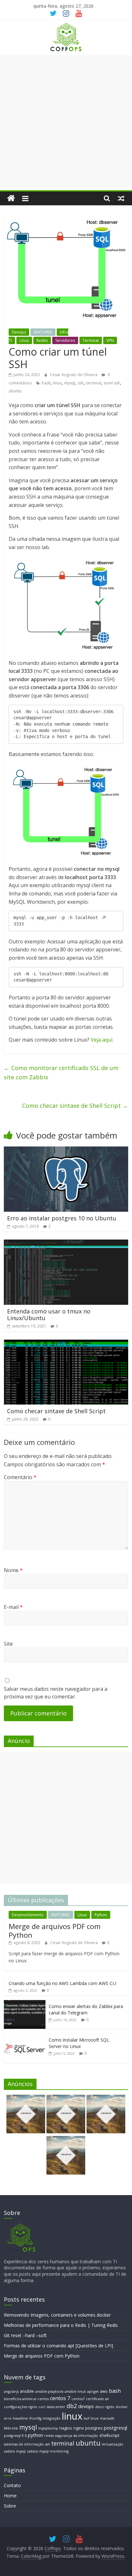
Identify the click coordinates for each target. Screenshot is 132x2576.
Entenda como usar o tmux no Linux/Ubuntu (49, 1315)
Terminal (91, 340)
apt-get (93, 2391)
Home (10, 2496)
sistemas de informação (24, 2444)
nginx (79, 2428)
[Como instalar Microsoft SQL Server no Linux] (25, 2037)
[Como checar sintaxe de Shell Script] (66, 1343)
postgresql (116, 2428)
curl (42, 2407)
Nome (13, 1570)
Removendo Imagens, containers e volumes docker (57, 2315)
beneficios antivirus (20, 2399)
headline (20, 2418)
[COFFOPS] (20, 2226)
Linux (24, 340)
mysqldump (48, 2428)
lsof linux (91, 2418)
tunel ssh (112, 383)
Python (101, 1915)
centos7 (78, 2399)
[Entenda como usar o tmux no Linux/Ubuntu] (66, 1243)
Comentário (20, 1477)
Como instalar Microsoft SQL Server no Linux (79, 2043)
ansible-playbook (49, 2391)
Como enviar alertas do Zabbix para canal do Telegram (86, 2009)
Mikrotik (11, 2428)
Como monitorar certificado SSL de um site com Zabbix (61, 1072)
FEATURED (43, 332)
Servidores (65, 340)
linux (57, 383)
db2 (72, 2406)
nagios (66, 2428)
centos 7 (60, 2398)
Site (8, 1644)
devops (86, 2406)
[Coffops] (11, 198)
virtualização (113, 2444)
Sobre (10, 2506)
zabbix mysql (15, 2451)
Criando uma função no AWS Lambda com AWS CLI (62, 1983)
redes (49, 2436)
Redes (42, 340)
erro (8, 2418)
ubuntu (15, 391)
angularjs (11, 2391)
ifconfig (35, 2418)
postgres (94, 2428)
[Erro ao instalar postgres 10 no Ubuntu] (66, 1150)
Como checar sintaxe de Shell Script (75, 1106)
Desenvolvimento (28, 1915)
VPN (110, 340)
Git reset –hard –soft (25, 2335)
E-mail (13, 1607)
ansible (27, 2391)
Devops (19, 332)
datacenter (56, 2407)
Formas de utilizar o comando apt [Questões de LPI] (58, 2346)
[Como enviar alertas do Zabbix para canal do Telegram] (25, 2003)
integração (52, 2418)
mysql (70, 383)
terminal (94, 383)
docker (122, 2407)
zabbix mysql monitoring (48, 2451)
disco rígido (105, 2407)
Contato (12, 2485)
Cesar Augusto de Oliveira (74, 375)
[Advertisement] (66, 121)
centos (43, 2399)
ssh (81, 383)
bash (46, 383)
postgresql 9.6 (15, 2436)
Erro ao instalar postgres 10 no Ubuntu (62, 1218)
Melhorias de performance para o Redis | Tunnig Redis (61, 2325)
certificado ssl (97, 2399)
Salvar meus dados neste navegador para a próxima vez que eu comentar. (56, 1693)
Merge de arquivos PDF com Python (55, 1930)
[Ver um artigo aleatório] (121, 198)
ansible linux (75, 2391)
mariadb (107, 2418)
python (35, 2435)
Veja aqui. (102, 1040)
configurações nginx (21, 2407)
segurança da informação (77, 2436)
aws (104, 2391)
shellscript (109, 2435)
